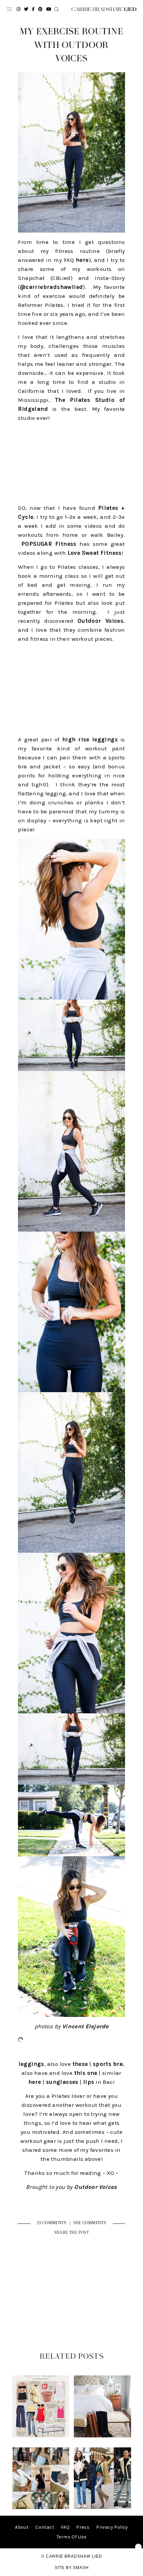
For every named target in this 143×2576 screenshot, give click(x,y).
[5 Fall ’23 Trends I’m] (102, 2508)
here (82, 260)
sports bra (108, 2064)
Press (83, 2527)
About (22, 2527)
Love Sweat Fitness (95, 553)
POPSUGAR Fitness (49, 544)
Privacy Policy (112, 2527)
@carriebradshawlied (52, 287)
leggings (31, 2064)
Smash (81, 2568)
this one (86, 2073)
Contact (45, 2527)
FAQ (65, 2527)
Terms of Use (71, 2537)
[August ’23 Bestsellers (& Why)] (41, 2508)
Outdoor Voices (100, 621)
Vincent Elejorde (85, 2026)
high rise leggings (90, 739)
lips (89, 2082)
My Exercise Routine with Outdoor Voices (71, 45)
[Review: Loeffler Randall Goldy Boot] (102, 2436)
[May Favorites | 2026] (41, 2436)
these (80, 2064)
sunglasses (62, 2082)
